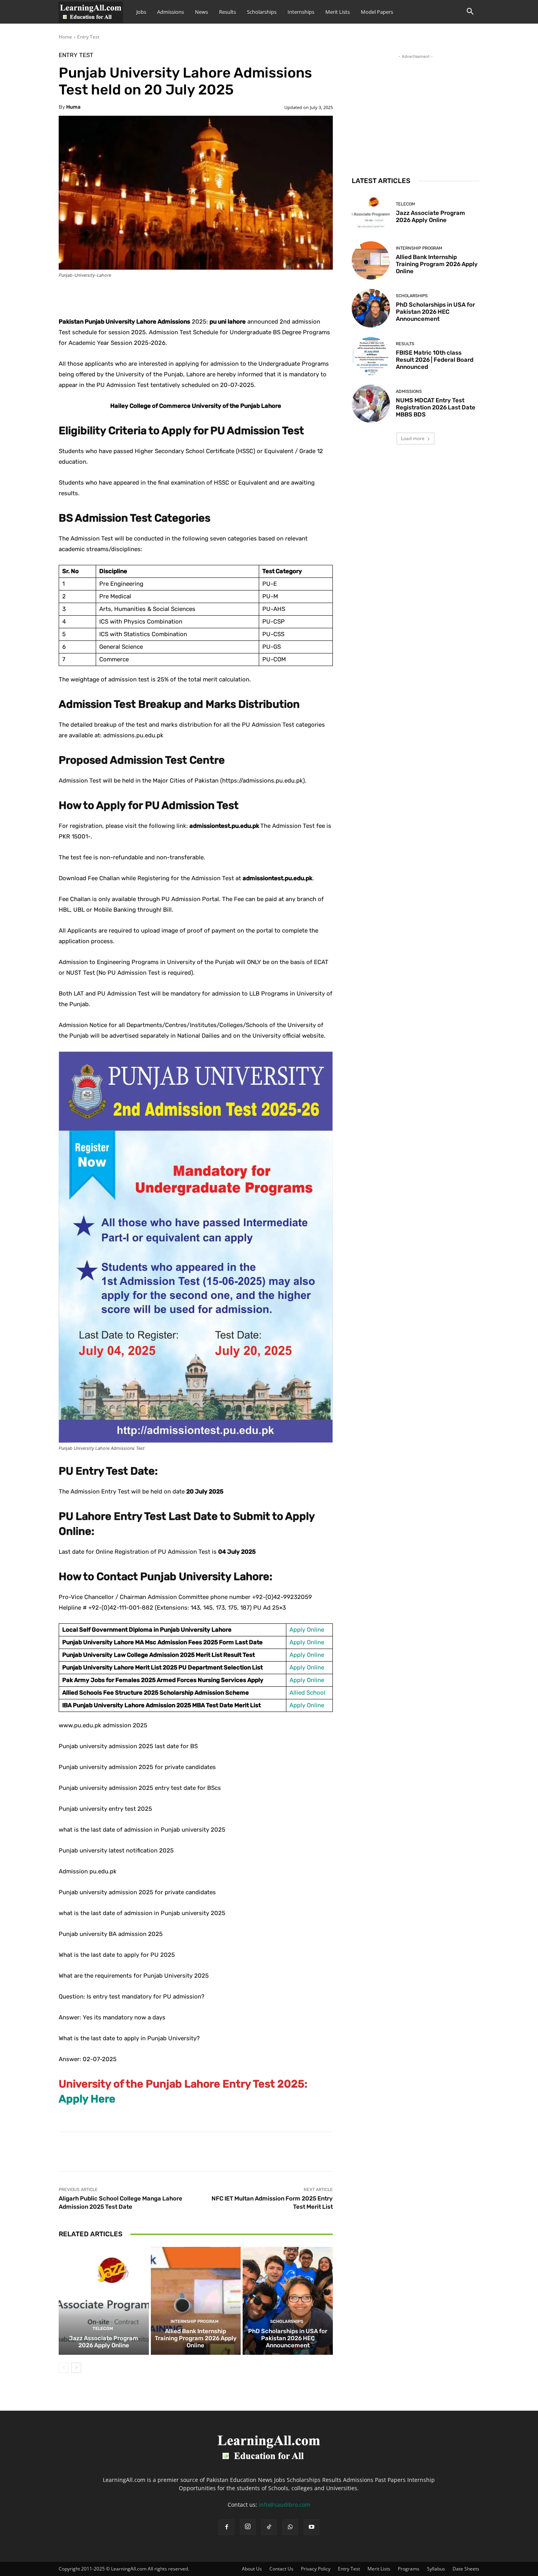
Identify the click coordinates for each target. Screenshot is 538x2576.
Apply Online (307, 1630)
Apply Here (87, 2099)
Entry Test (88, 37)
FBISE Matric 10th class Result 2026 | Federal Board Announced (435, 360)
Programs (409, 2569)
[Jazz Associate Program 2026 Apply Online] (104, 2301)
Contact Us (281, 2569)
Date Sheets (466, 2569)
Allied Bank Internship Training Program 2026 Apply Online (196, 2338)
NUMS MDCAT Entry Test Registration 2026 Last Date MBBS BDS (436, 407)
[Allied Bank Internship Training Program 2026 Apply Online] (196, 2301)
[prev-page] (64, 2368)
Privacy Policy (316, 2569)
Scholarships (262, 12)
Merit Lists (338, 12)
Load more (413, 438)
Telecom (103, 2329)
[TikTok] (269, 2527)
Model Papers (377, 12)
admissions (409, 391)
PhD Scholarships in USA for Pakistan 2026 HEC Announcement (288, 2338)
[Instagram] (248, 2527)
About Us (252, 2569)
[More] (255, 297)
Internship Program (195, 2322)
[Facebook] (226, 2527)
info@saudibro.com (285, 2505)
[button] (470, 12)
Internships (301, 12)
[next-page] (76, 2368)
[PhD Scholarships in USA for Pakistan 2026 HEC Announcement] (288, 2301)
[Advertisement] (416, 110)
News (201, 12)
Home (65, 37)
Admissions (171, 12)
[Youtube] (312, 2527)
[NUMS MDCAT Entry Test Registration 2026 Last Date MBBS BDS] (371, 404)
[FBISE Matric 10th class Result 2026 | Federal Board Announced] (371, 356)
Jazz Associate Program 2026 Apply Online (104, 2342)
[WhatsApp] (290, 2527)
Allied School (307, 1693)
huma (73, 107)
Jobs (141, 12)
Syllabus (436, 2569)
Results (227, 12)
